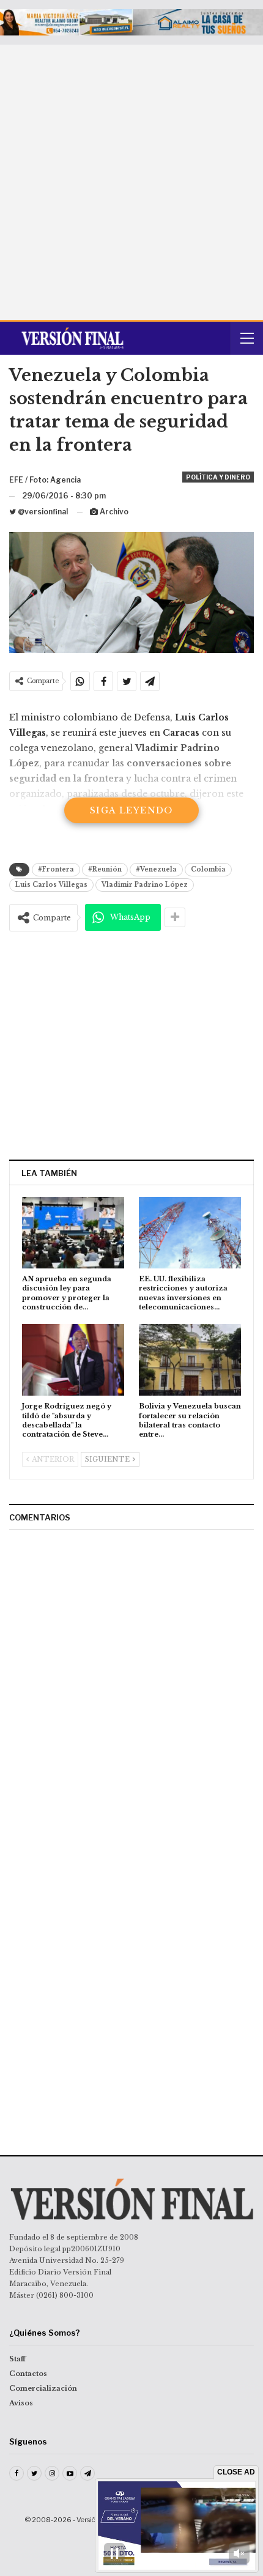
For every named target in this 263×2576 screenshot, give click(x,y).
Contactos (28, 2374)
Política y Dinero (218, 477)
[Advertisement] (131, 182)
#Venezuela (156, 869)
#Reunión (105, 869)
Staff (17, 2359)
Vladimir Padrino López (145, 885)
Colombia (208, 869)
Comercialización (43, 2388)
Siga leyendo (131, 810)
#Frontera (56, 869)
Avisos (21, 2403)
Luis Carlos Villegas (51, 885)
